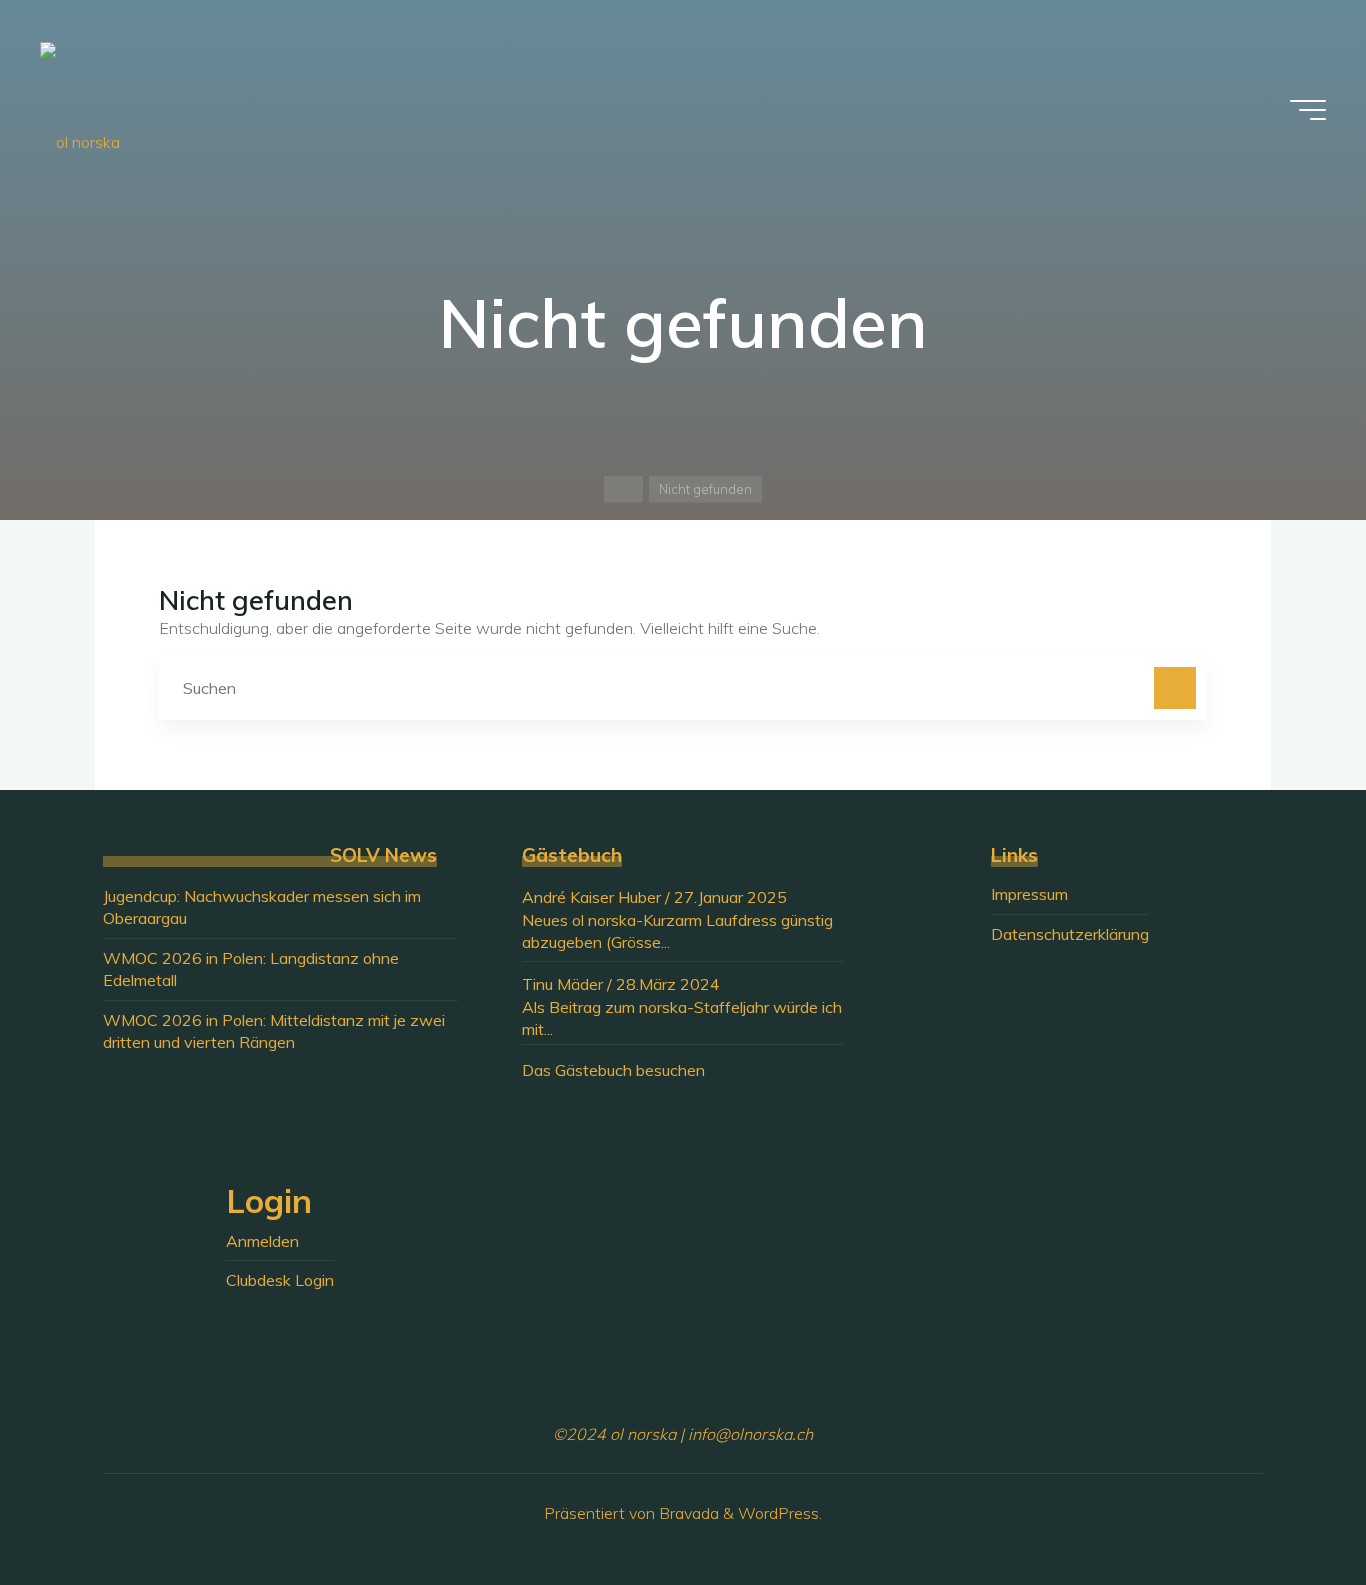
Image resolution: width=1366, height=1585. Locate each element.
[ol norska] (80, 110)
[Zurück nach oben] (1288, 1507)
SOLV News (383, 855)
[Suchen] (1175, 688)
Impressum (1029, 894)
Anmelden (262, 1241)
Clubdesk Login (280, 1280)
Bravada (687, 1513)
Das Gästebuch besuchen (613, 1070)
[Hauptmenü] (1308, 110)
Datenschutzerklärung (1070, 934)
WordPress (778, 1513)
